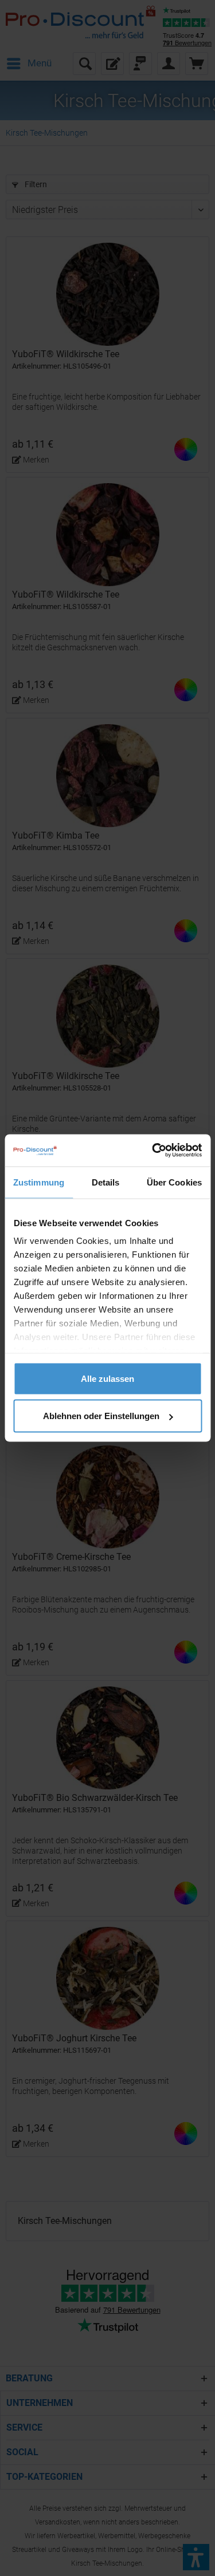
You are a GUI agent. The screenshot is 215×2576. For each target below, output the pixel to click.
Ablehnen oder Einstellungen (101, 1416)
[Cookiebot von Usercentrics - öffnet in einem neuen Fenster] (153, 1151)
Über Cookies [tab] (174, 1182)
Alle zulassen (107, 1378)
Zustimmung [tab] (39, 1182)
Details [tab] (106, 1182)
